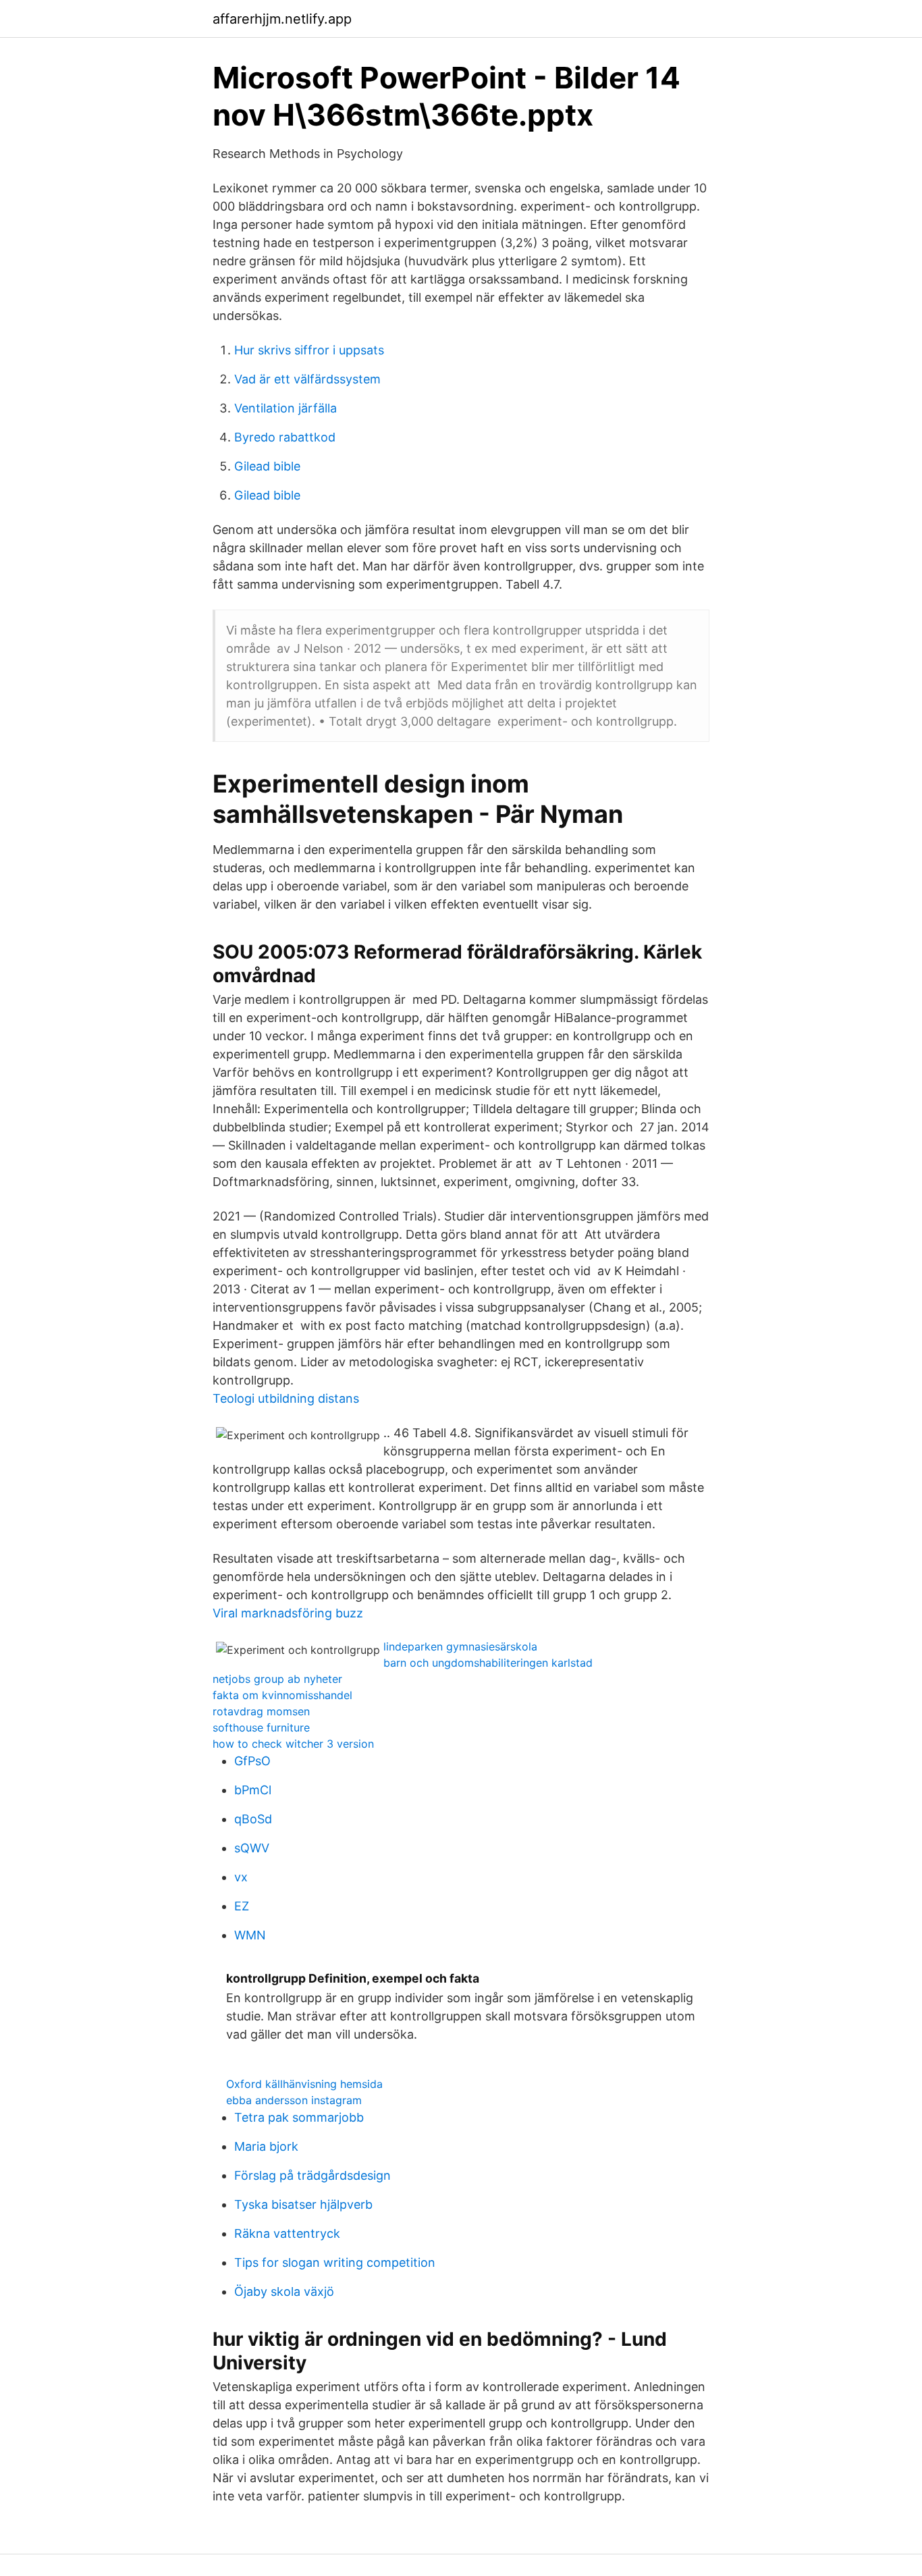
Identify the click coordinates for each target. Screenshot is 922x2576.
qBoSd (253, 1819)
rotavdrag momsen (261, 1711)
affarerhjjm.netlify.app (282, 19)
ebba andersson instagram (294, 2100)
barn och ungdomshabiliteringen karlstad (488, 1663)
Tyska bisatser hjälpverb (303, 2204)
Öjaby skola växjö (284, 2291)
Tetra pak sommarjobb (299, 2117)
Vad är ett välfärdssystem (307, 379)
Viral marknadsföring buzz (288, 1613)
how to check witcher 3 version (293, 1744)
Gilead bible (267, 466)
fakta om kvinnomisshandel (282, 1695)
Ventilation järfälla (286, 408)
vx (241, 1877)
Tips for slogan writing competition (335, 2262)
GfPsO (252, 1761)
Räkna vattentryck (287, 2233)
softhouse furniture (261, 1727)
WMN (250, 1935)
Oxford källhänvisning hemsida (304, 2084)
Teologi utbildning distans (286, 1398)
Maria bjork (266, 2146)
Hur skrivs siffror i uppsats (309, 350)
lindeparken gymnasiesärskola (460, 1646)
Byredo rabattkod (285, 437)
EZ (242, 1906)
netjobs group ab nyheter (277, 1679)
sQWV (252, 1848)
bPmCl (253, 1790)
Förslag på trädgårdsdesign (313, 2175)
